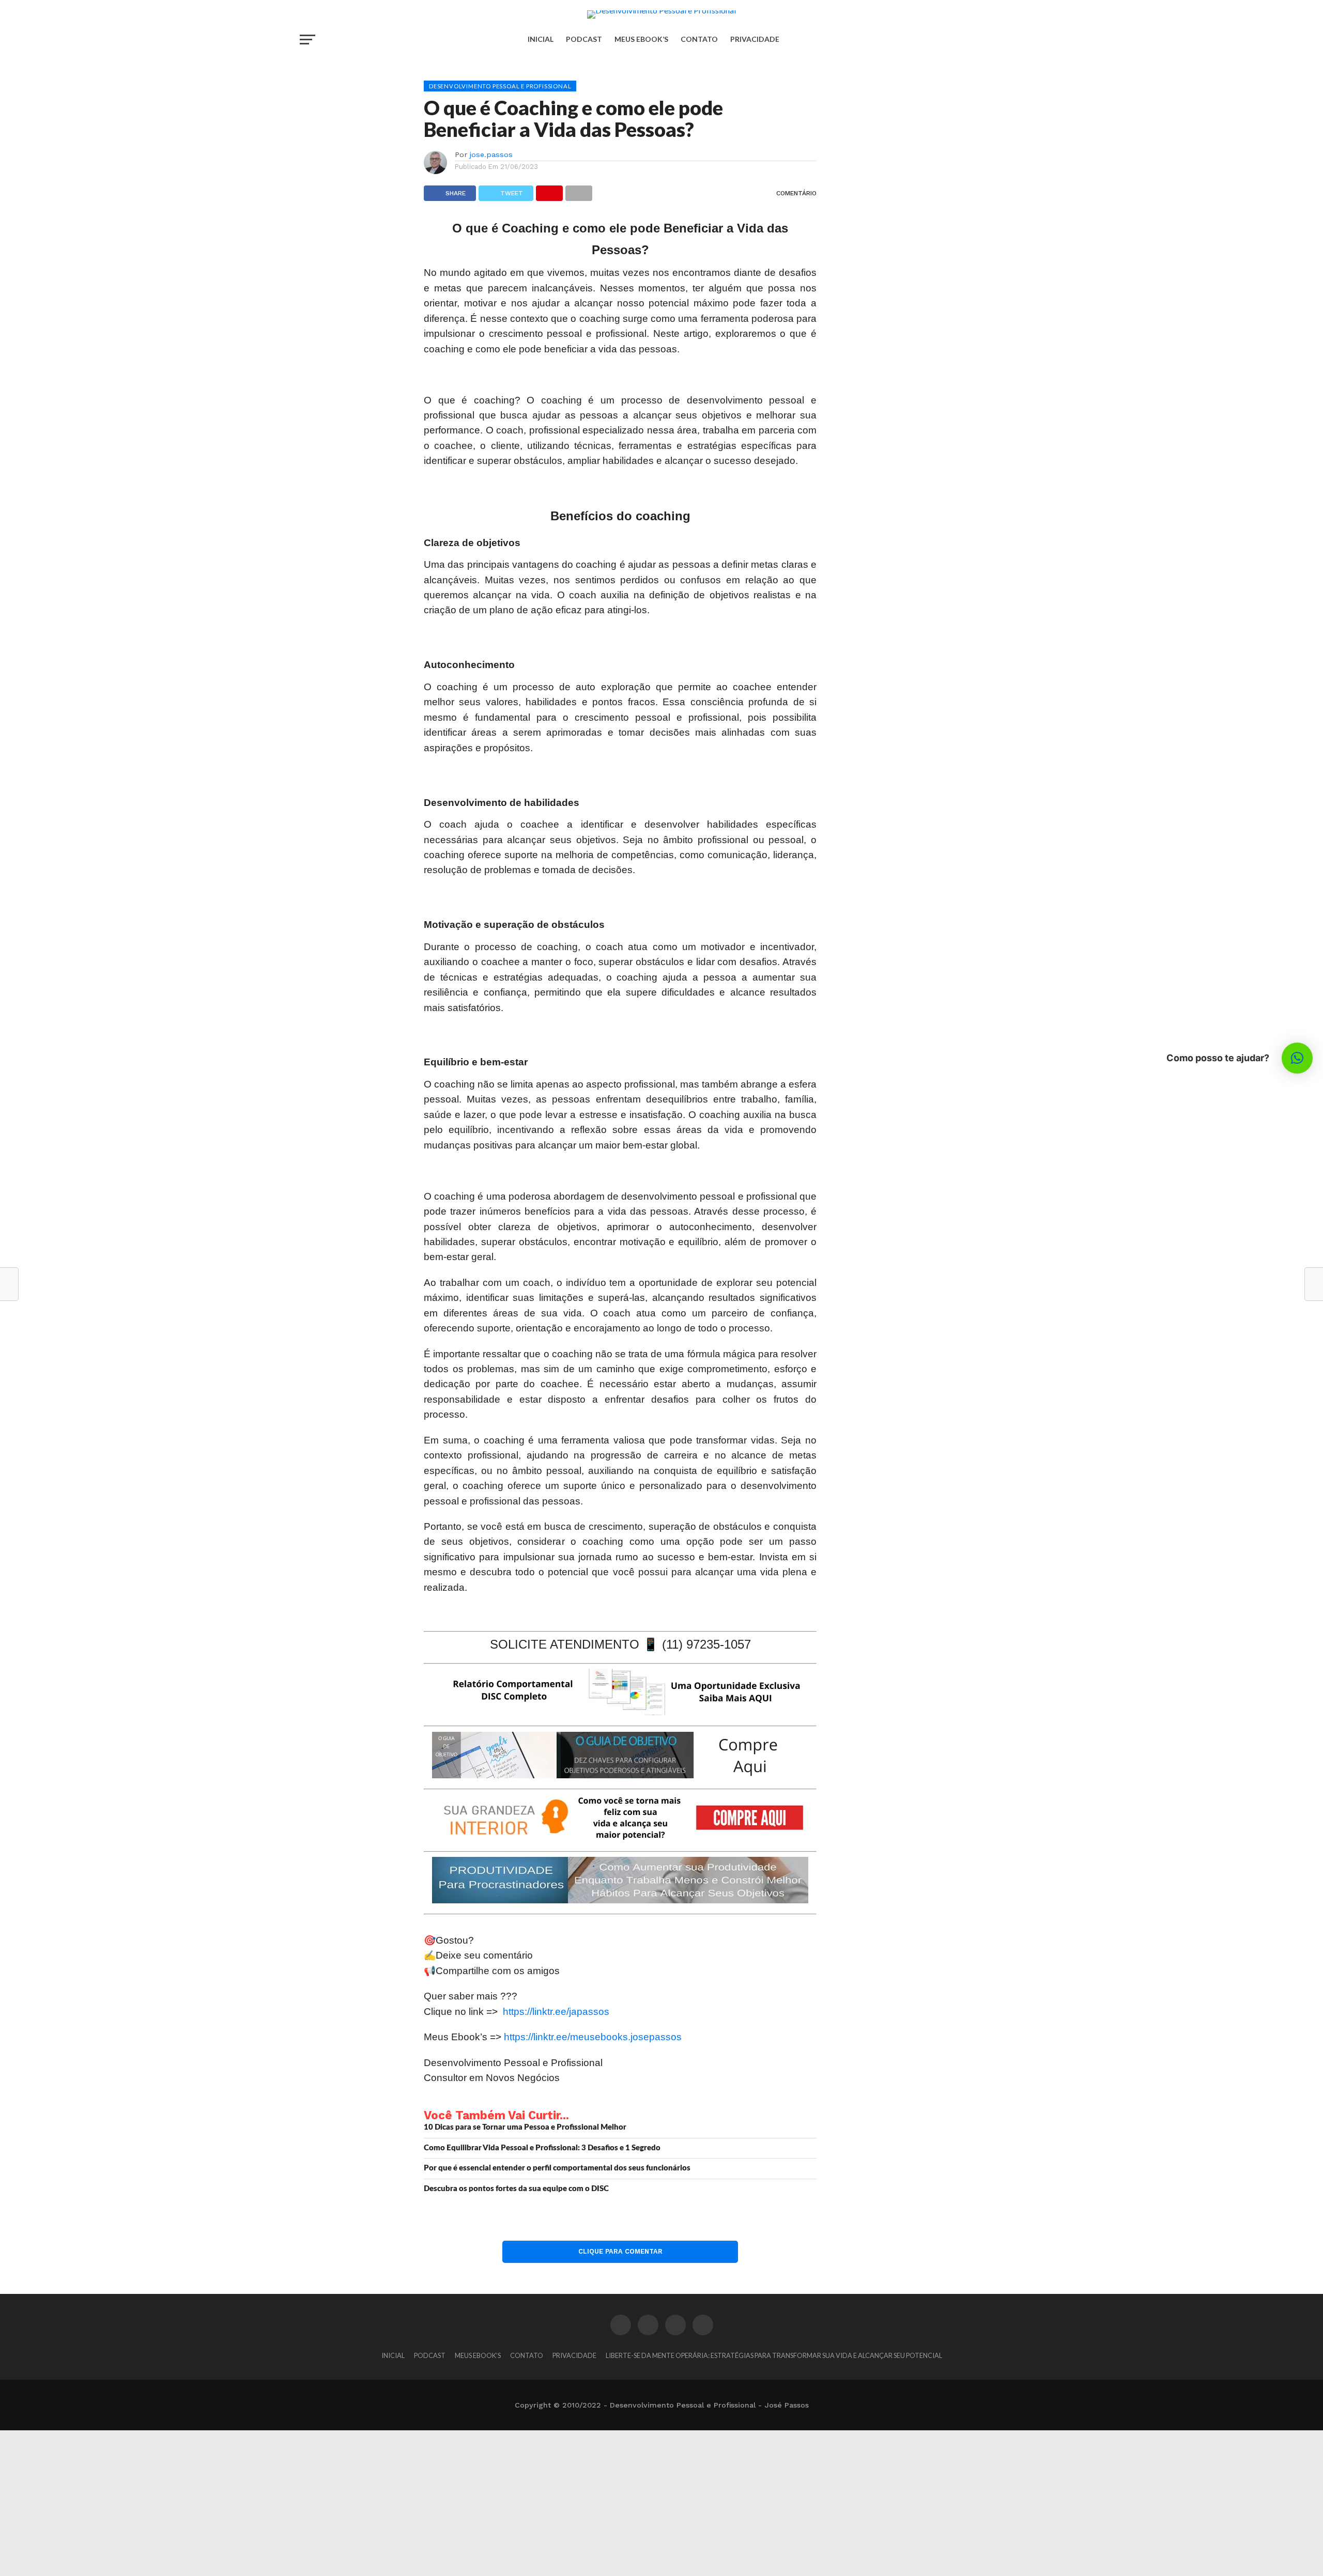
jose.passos (491, 154)
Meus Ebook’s (641, 39)
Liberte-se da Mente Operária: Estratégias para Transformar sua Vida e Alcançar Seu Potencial (774, 2355)
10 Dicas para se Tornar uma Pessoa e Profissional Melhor (525, 2127)
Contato (699, 39)
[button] (1297, 1058)
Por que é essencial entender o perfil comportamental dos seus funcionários (557, 2168)
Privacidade (755, 39)
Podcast (584, 39)
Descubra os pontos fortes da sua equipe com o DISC (516, 2189)
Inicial (541, 39)
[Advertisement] (310, 2503)
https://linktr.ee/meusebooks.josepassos (593, 2037)
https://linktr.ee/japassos (556, 2012)
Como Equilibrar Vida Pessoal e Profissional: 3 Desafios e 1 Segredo (542, 2148)
